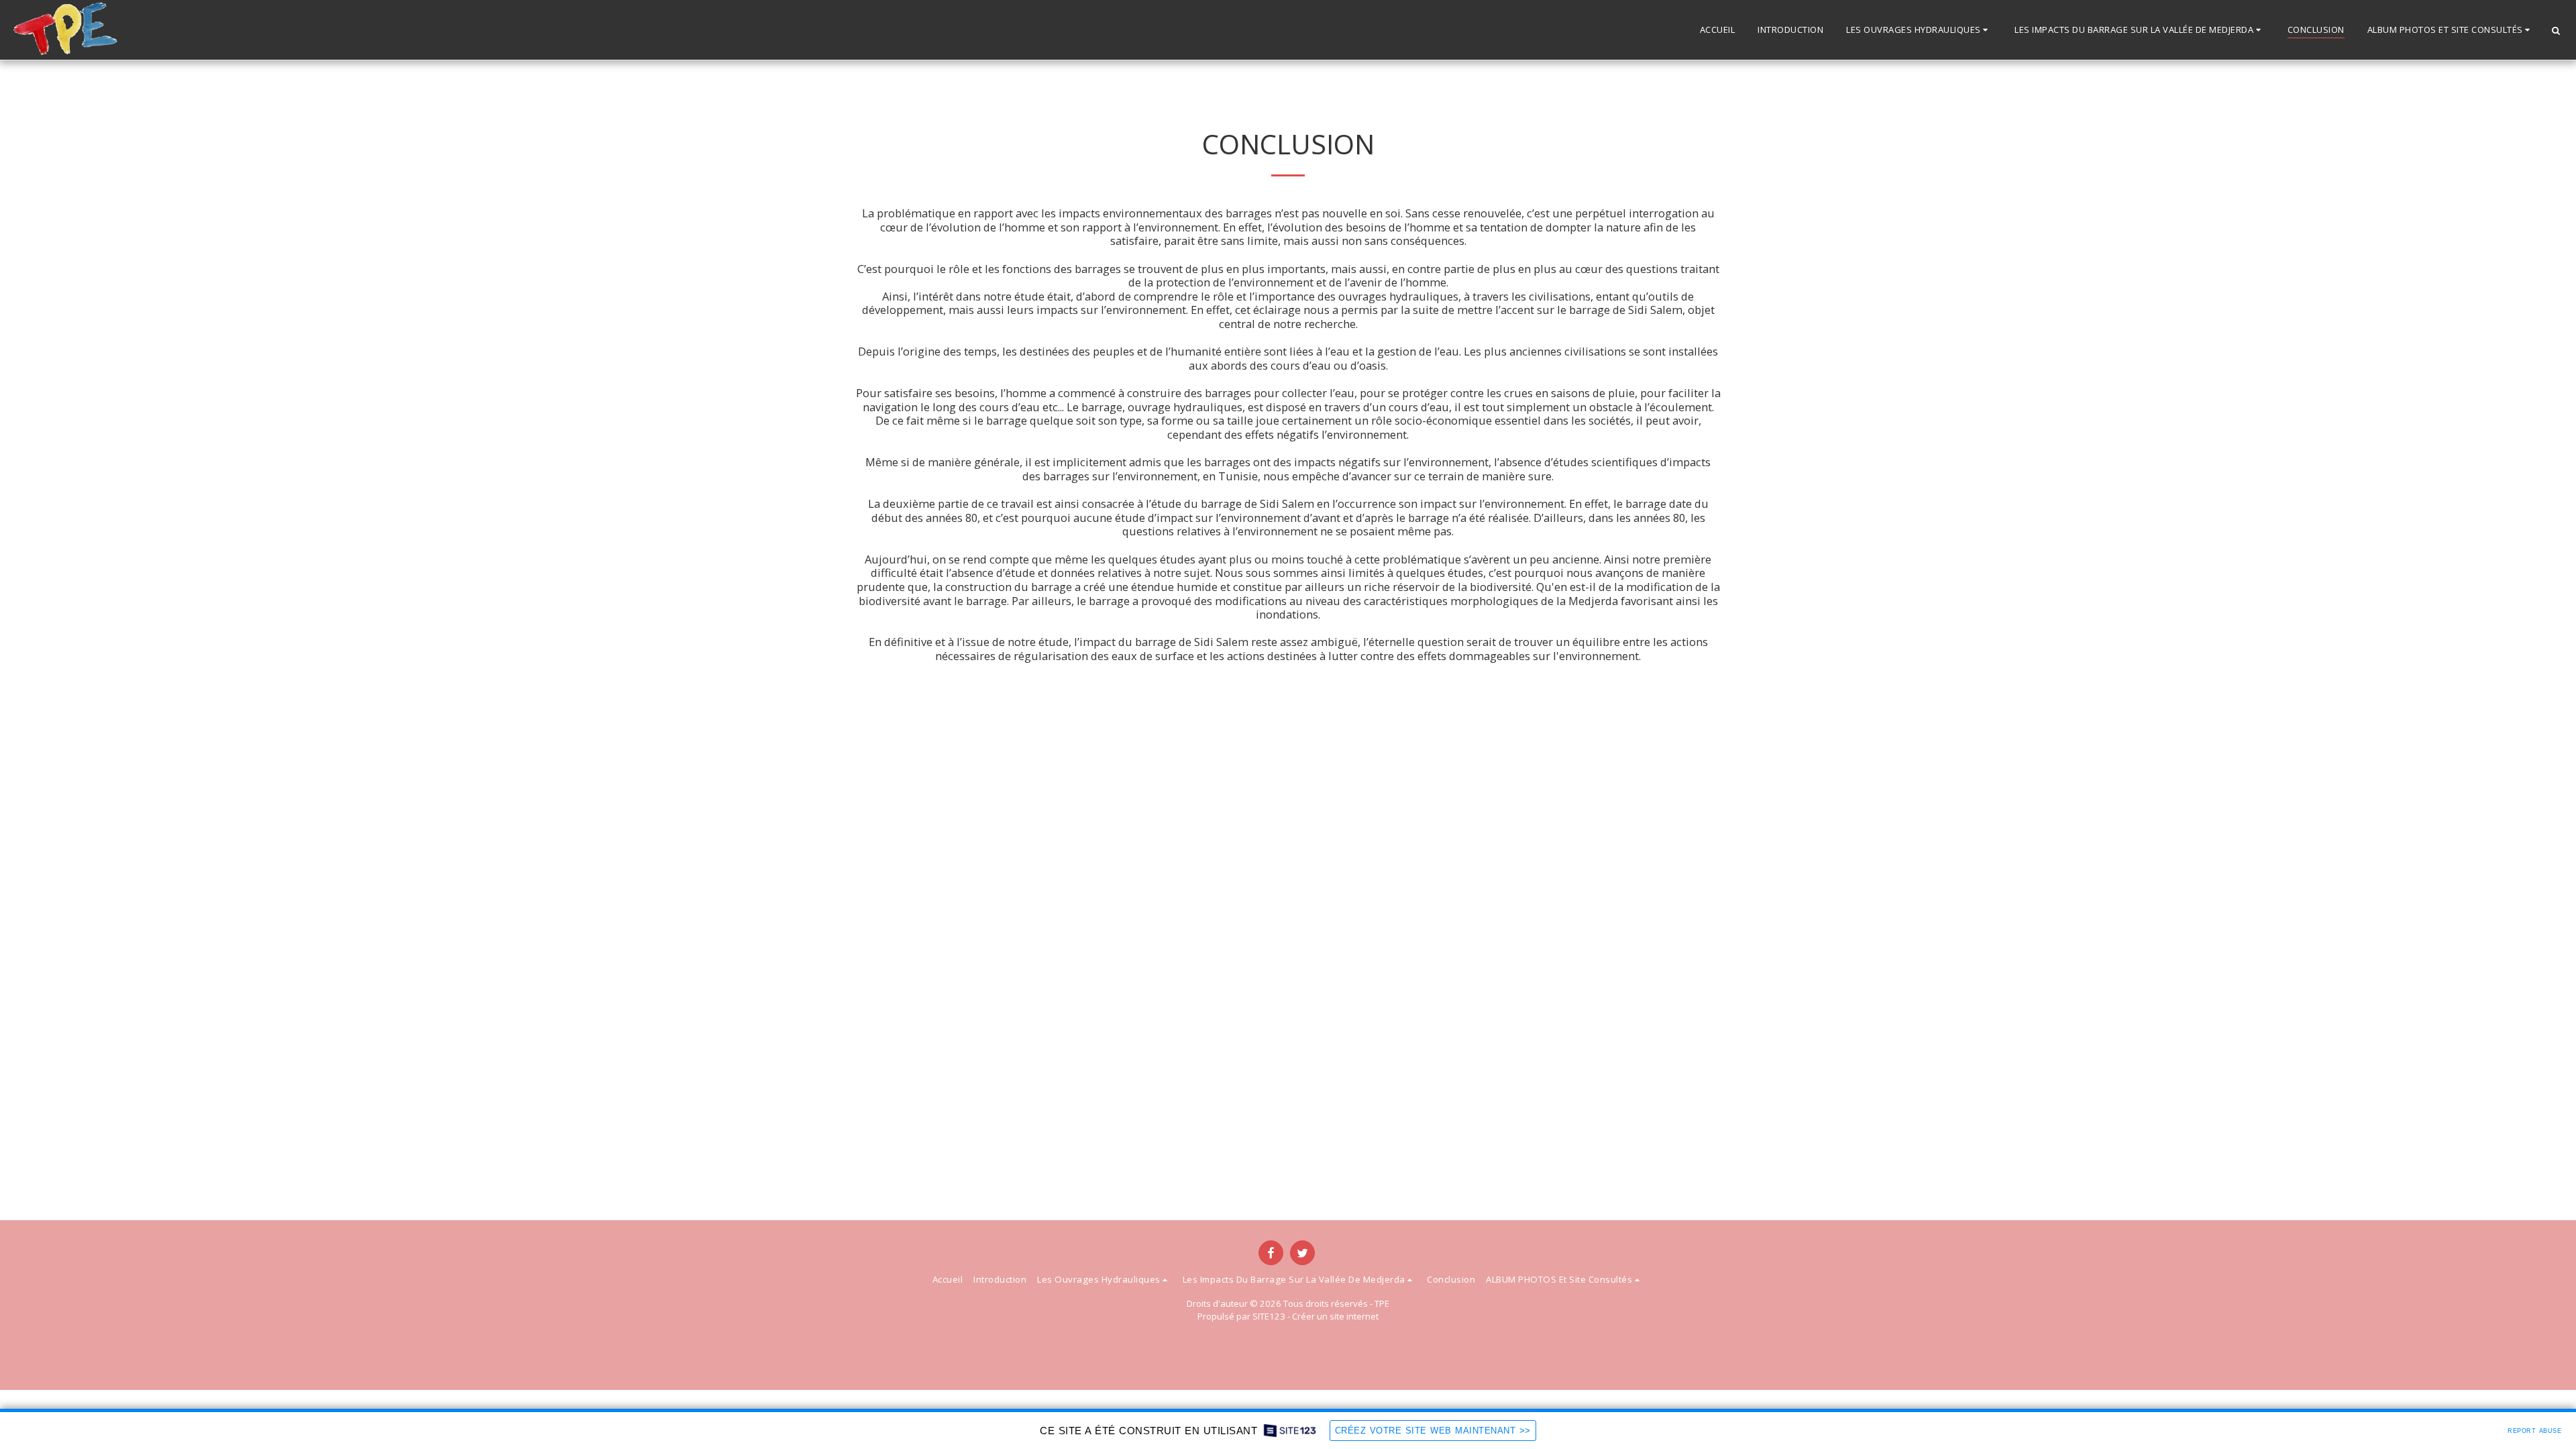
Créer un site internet (1335, 1316)
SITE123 (1269, 1316)
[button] (1919, 30)
